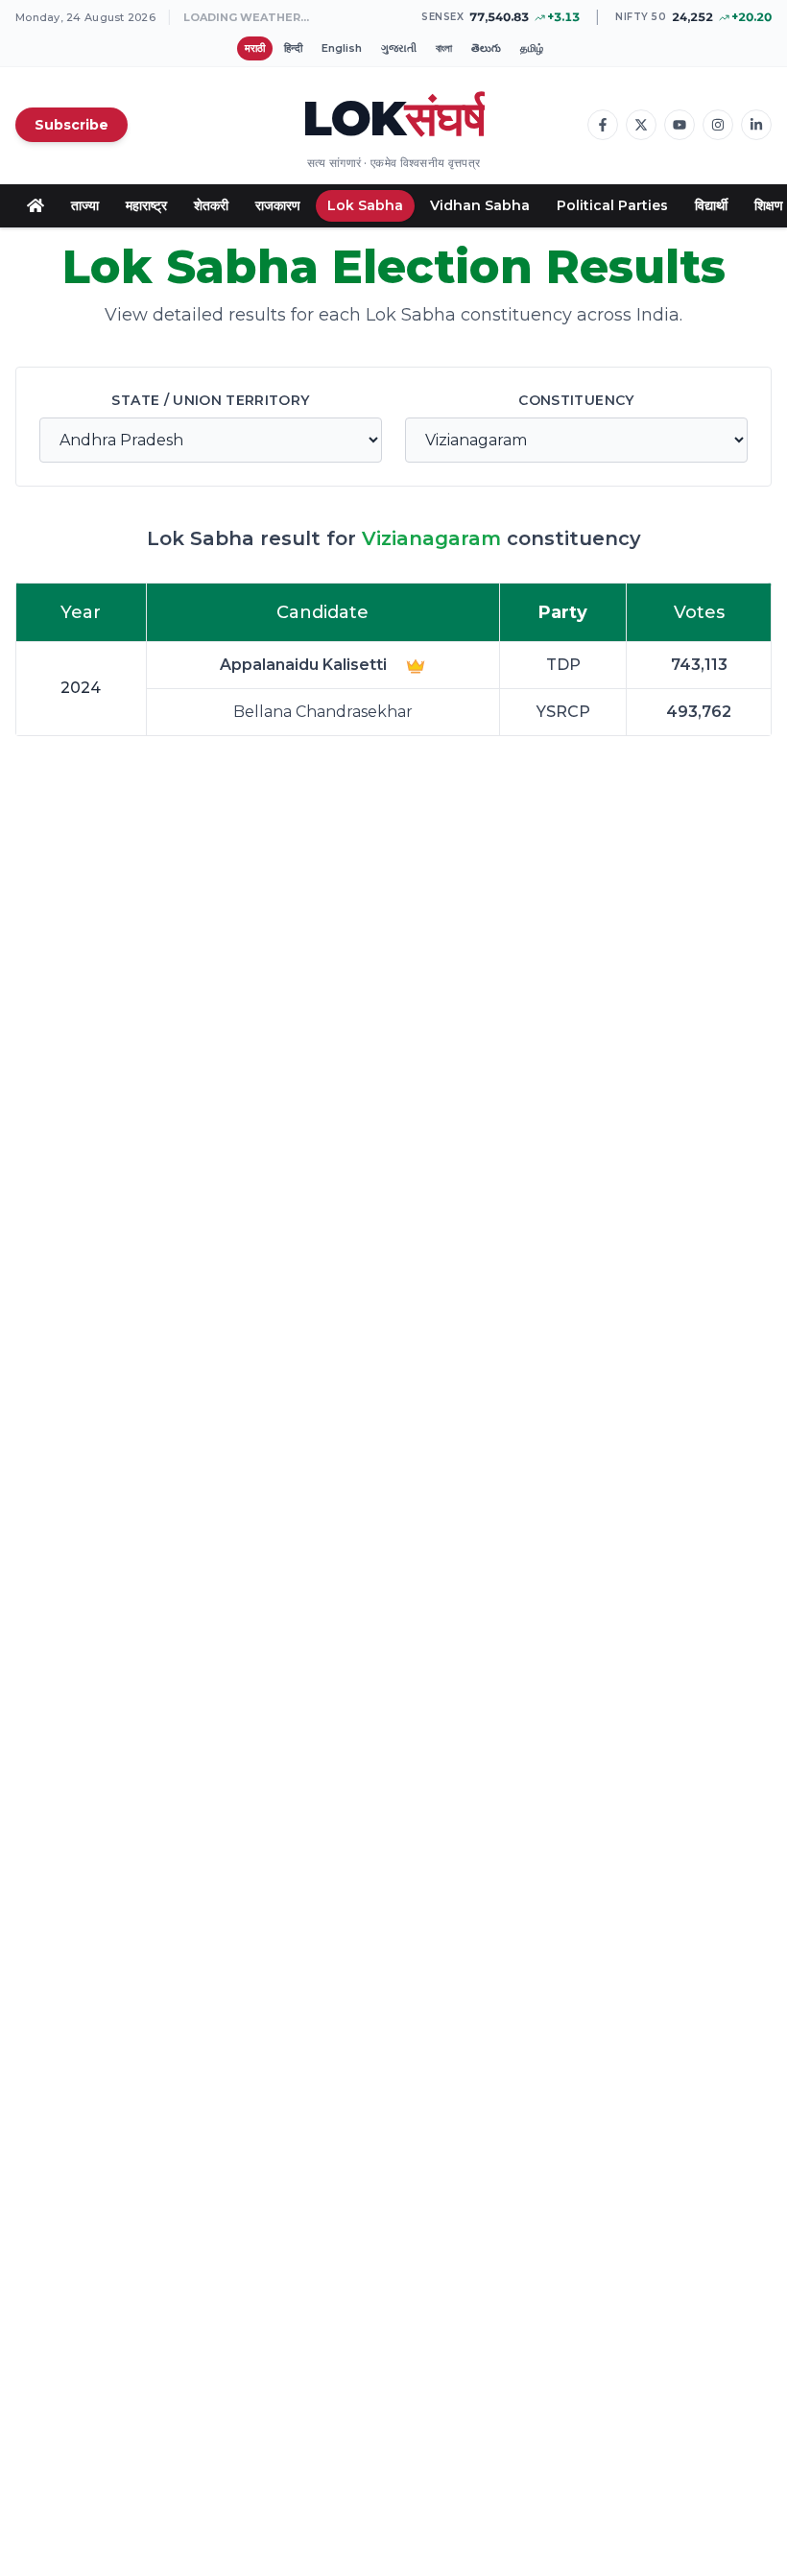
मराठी (255, 48)
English (342, 48)
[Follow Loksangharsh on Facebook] (603, 125)
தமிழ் (532, 48)
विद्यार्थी (711, 205)
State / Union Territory (210, 400)
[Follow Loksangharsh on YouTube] (680, 125)
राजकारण (278, 205)
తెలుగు (486, 48)
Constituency (576, 400)
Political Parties (612, 205)
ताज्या (85, 205)
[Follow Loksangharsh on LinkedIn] (756, 125)
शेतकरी (211, 205)
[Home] (36, 205)
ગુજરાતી (399, 48)
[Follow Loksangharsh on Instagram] (718, 125)
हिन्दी (293, 48)
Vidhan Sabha (480, 205)
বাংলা (444, 48)
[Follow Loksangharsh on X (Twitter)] (641, 125)
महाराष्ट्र (146, 205)
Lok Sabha (365, 205)
